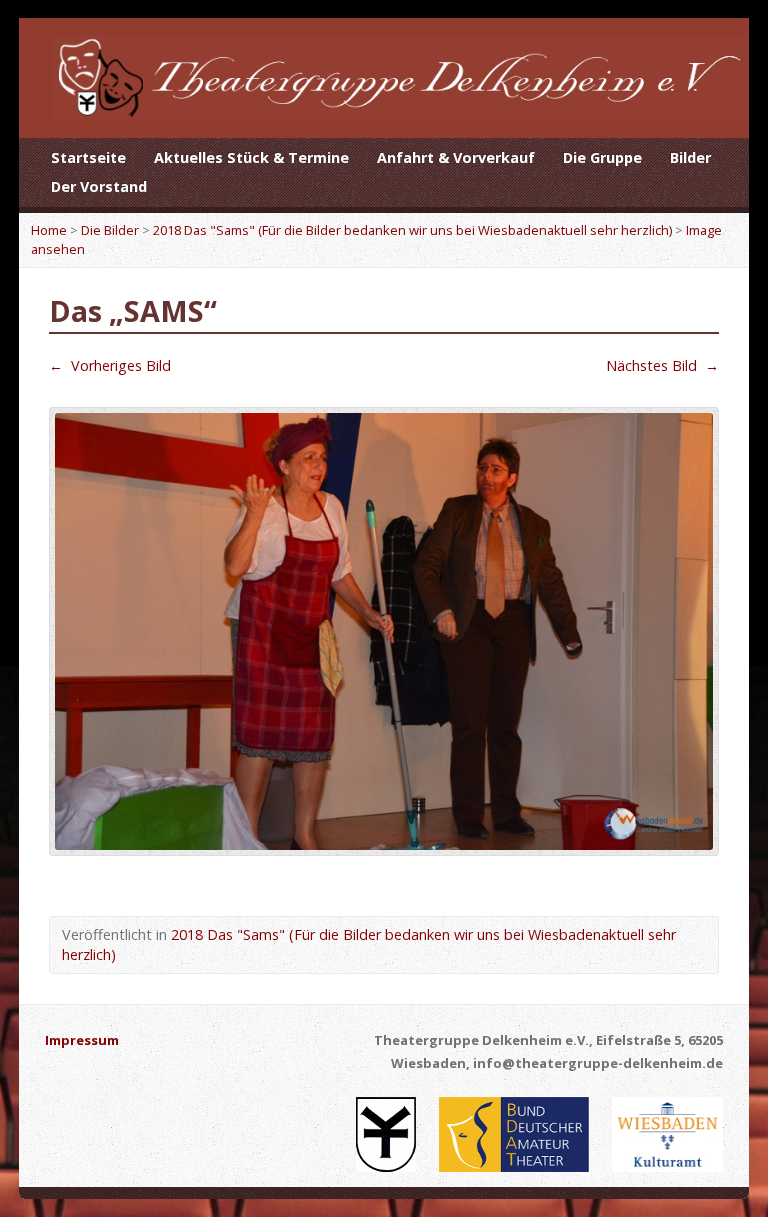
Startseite (88, 157)
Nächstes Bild (662, 365)
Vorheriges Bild (110, 365)
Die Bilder (110, 230)
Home (49, 230)
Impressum (82, 1040)
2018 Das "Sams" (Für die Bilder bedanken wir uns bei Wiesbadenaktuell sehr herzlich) (412, 230)
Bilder (690, 157)
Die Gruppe (602, 157)
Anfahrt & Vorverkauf (456, 157)
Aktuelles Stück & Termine (251, 157)
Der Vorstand (99, 186)
